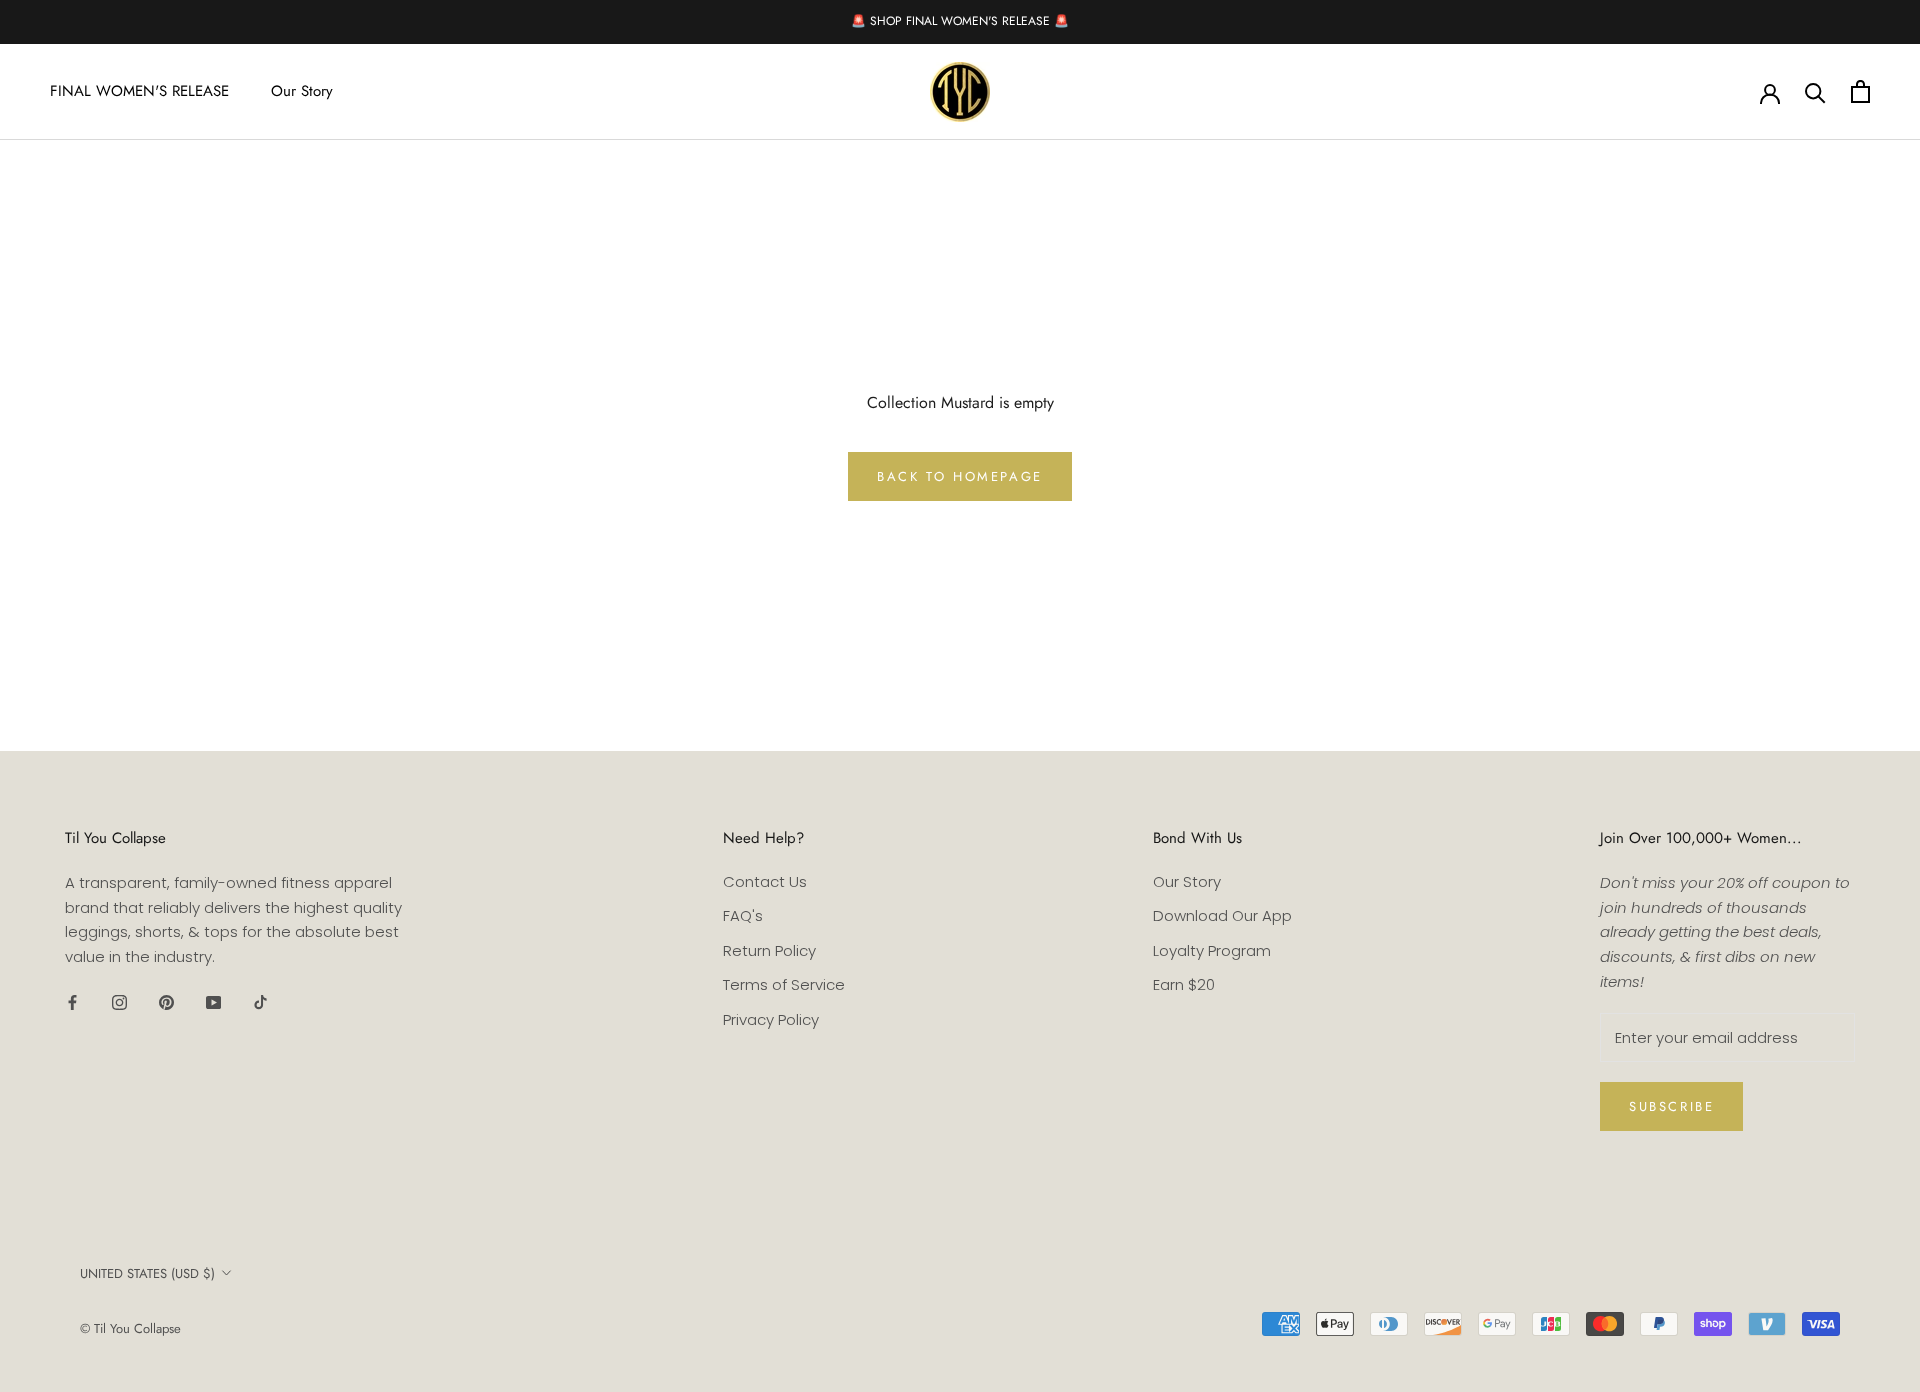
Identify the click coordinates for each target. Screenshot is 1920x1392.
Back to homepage (960, 476)
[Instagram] (119, 1002)
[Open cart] (1860, 91)
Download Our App (1222, 915)
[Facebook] (72, 1002)
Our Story (302, 91)
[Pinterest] (166, 1002)
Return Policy (769, 950)
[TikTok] (260, 1002)
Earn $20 (1184, 984)
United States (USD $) (147, 1273)
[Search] (1815, 91)
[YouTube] (213, 1002)
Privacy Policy (771, 1019)
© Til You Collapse (130, 1328)
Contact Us (765, 881)
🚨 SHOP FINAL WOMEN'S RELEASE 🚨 (960, 21)
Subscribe (1671, 1106)
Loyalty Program (1212, 950)
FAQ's (743, 915)
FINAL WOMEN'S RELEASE (139, 91)
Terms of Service (784, 984)
